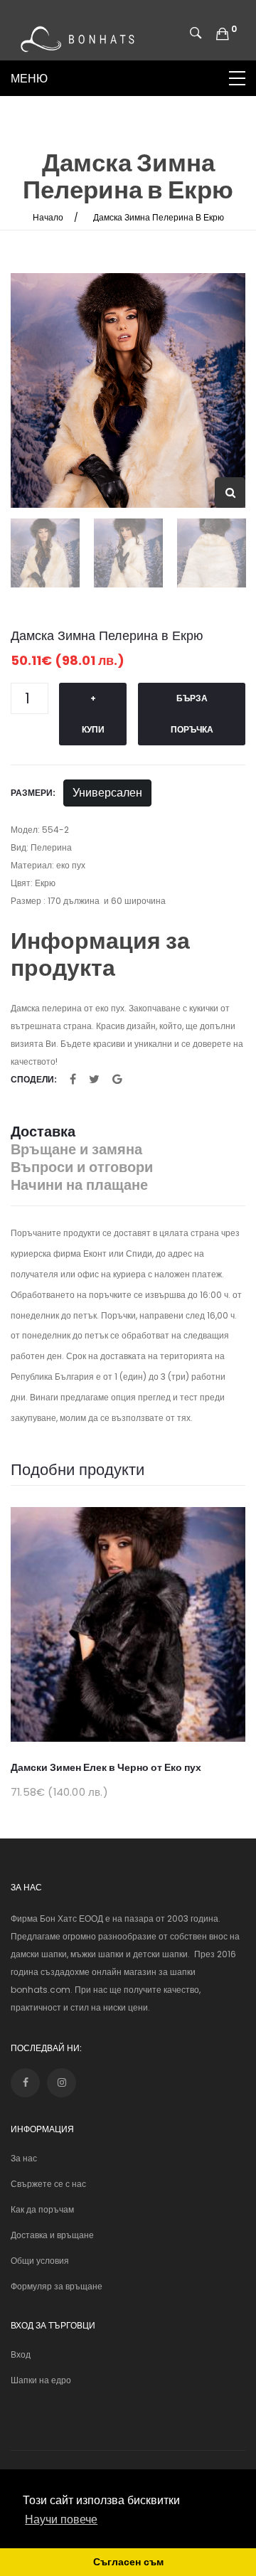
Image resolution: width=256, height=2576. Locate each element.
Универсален (107, 793)
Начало (48, 217)
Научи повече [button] (61, 2519)
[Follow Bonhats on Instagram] (62, 2083)
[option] (128, 390)
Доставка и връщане (52, 2235)
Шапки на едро (41, 2380)
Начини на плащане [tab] (79, 1185)
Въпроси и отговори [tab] (82, 1167)
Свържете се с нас (48, 2184)
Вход (21, 2354)
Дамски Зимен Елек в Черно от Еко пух (106, 1767)
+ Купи (93, 714)
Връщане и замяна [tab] (76, 1150)
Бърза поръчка (192, 714)
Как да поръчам (42, 2209)
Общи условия (40, 2261)
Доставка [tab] (43, 1132)
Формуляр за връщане (57, 2286)
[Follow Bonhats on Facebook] (25, 2083)
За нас (24, 2158)
